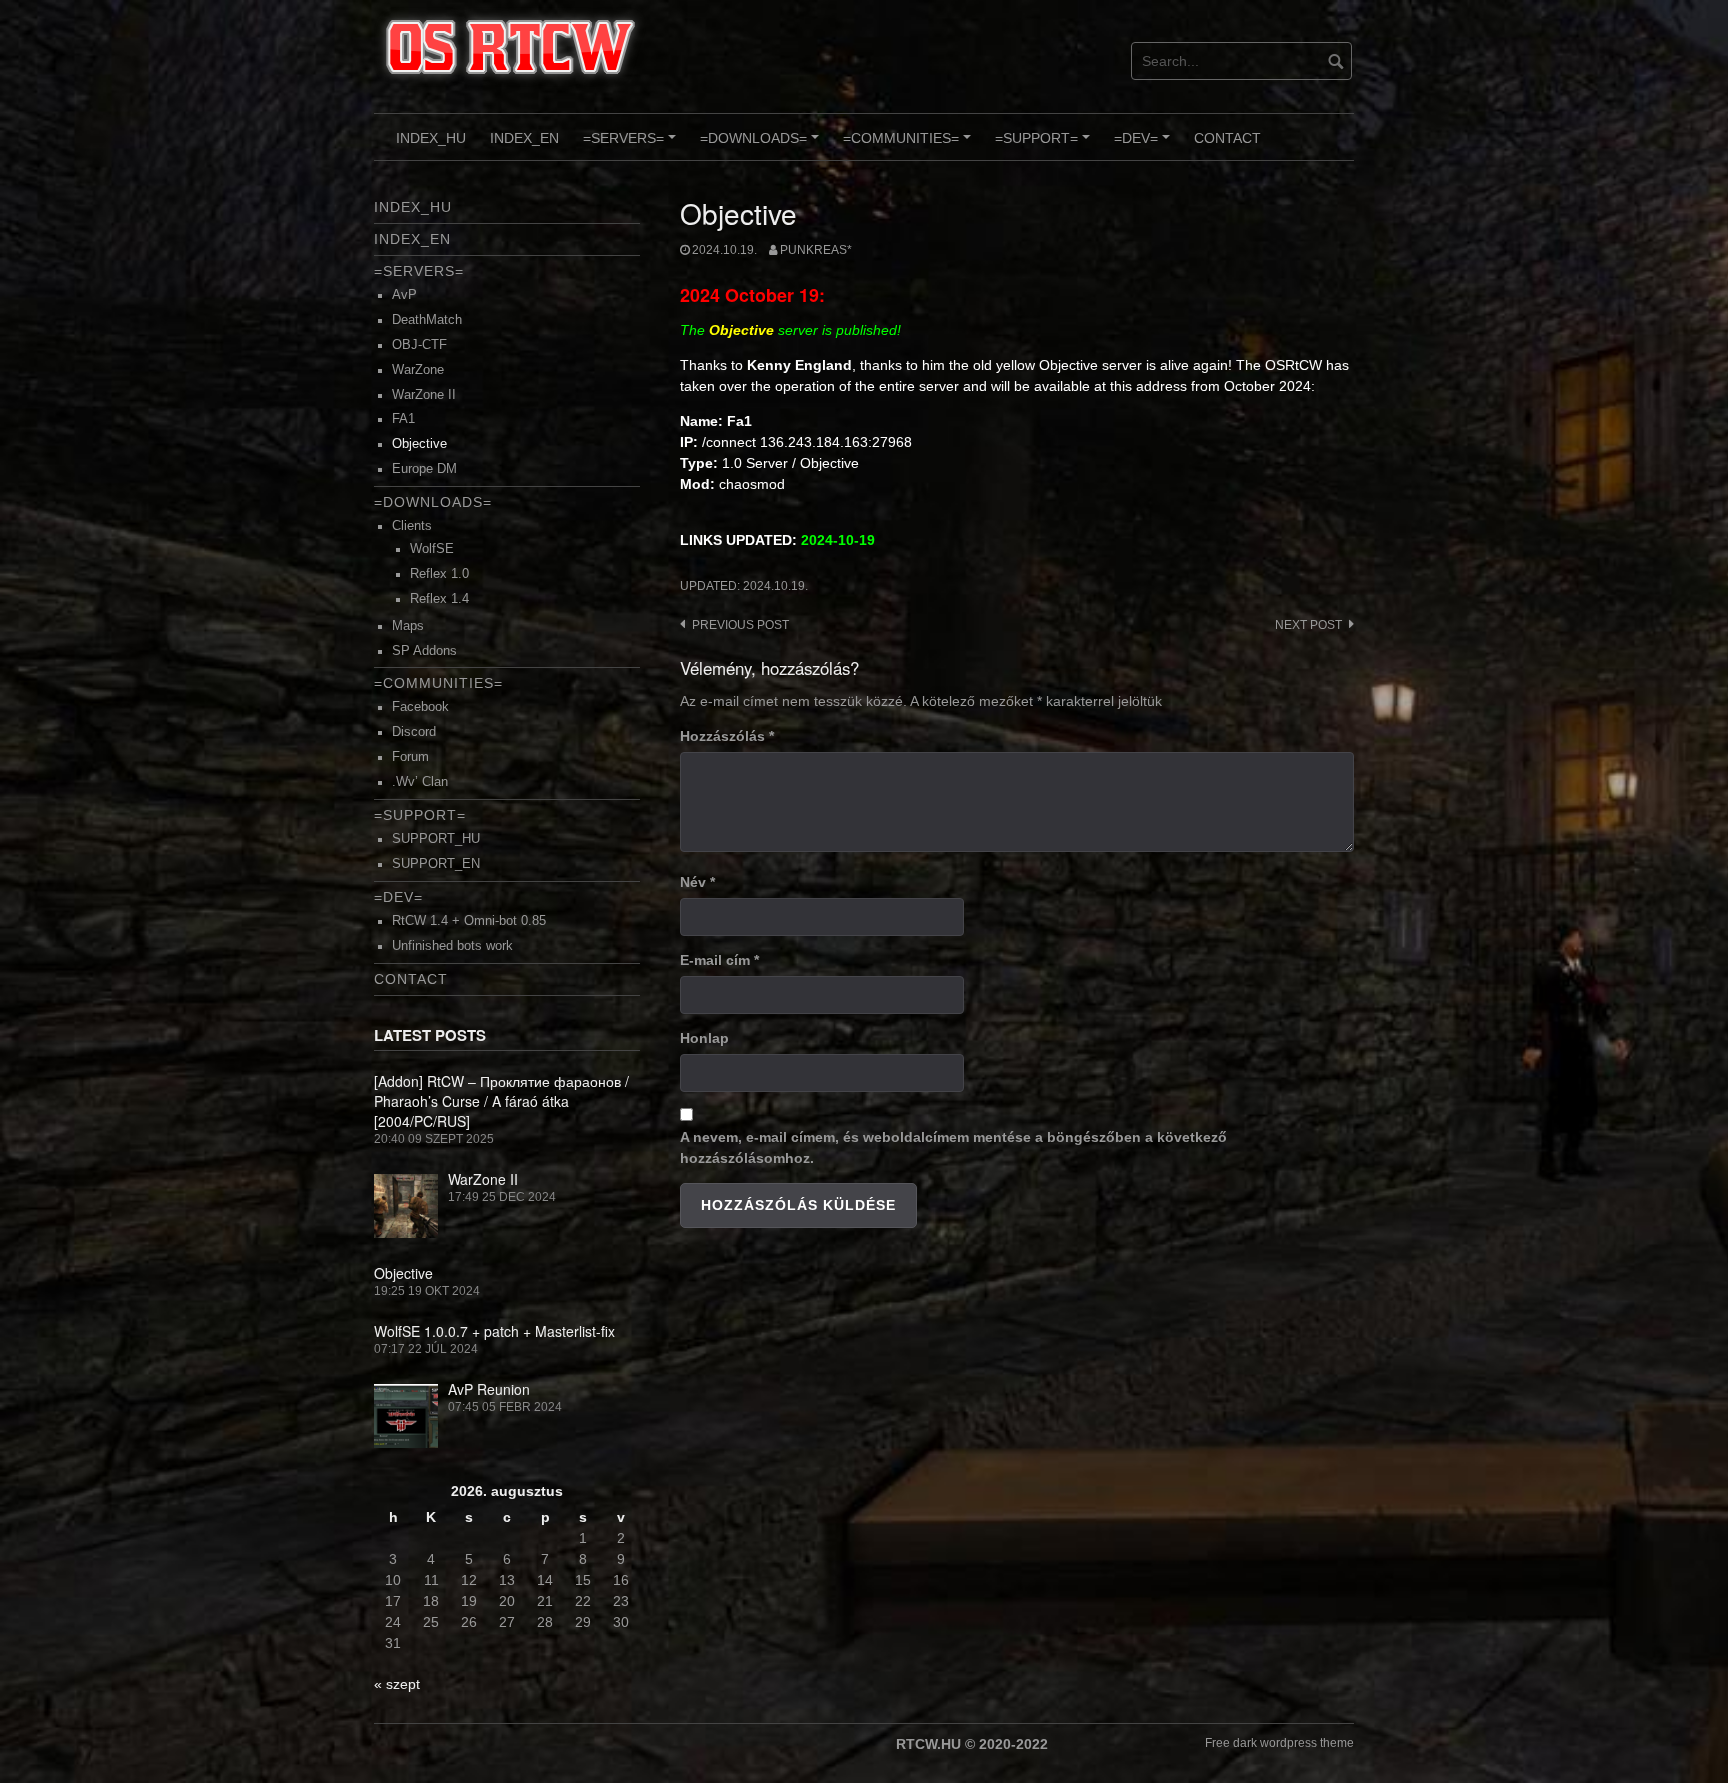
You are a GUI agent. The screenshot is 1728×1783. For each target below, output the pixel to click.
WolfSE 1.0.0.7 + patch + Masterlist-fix (494, 1331)
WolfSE (432, 549)
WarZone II (424, 395)
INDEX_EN (524, 138)
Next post (1308, 625)
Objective (419, 444)
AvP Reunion (489, 1389)
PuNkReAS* (816, 250)
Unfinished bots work (452, 946)
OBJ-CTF (419, 345)
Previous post (740, 625)
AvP (404, 295)
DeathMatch (427, 320)
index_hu (431, 138)
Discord (414, 732)
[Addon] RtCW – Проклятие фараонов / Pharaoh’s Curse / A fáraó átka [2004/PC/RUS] (501, 1101)
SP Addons (424, 651)
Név (697, 882)
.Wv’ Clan (420, 782)
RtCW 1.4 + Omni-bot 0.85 (469, 921)
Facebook (420, 707)
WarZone (418, 370)
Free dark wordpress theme (1279, 1743)
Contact (1227, 138)
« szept (397, 1684)
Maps (408, 626)
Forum (410, 757)
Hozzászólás (727, 736)
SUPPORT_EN (436, 864)
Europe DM (424, 469)
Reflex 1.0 (439, 574)
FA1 (403, 419)
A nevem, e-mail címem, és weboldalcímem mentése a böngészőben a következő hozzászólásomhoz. (953, 1147)
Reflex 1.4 (439, 599)
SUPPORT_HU (436, 839)
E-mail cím (719, 960)
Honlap (704, 1038)
